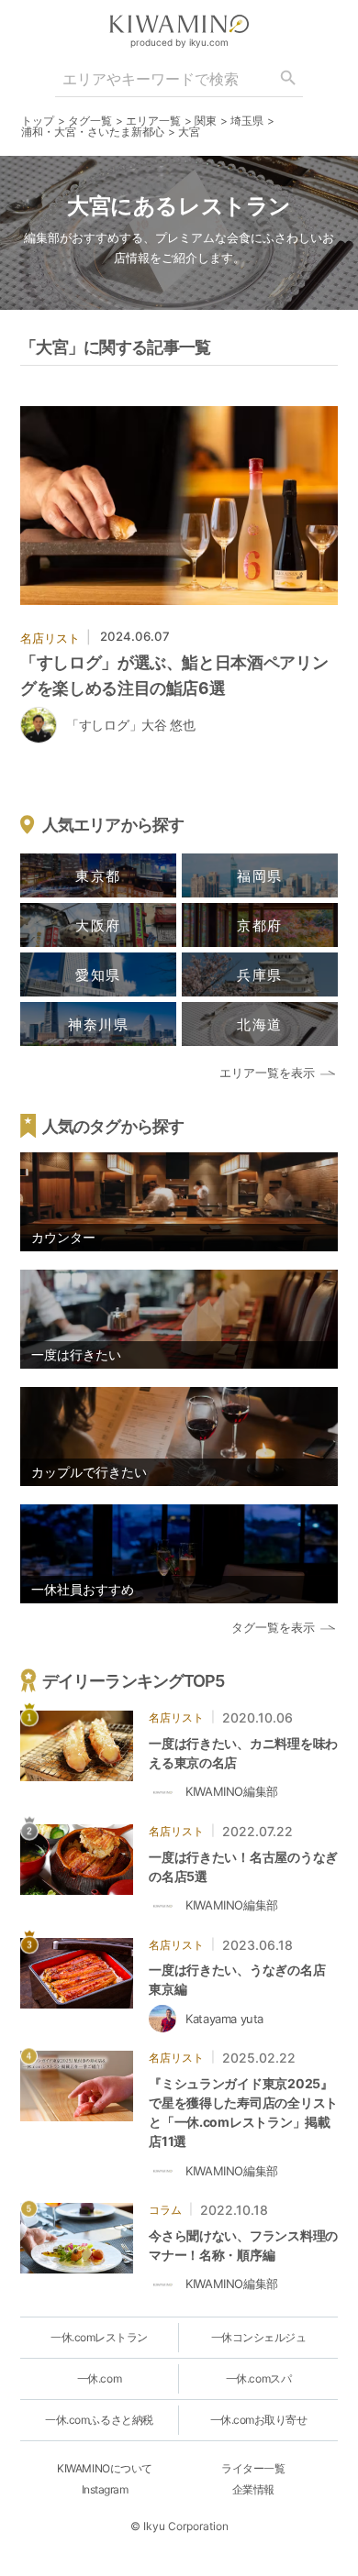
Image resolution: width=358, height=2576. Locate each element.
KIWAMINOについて (104, 2468)
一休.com (99, 2378)
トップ (38, 121)
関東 (206, 121)
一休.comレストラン (99, 2337)
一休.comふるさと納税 (99, 2420)
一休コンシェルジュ (259, 2337)
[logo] (179, 24)
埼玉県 (247, 121)
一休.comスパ (258, 2378)
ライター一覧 (253, 2468)
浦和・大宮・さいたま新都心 (93, 132)
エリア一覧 (153, 121)
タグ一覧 (90, 121)
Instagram (105, 2489)
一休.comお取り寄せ (259, 2420)
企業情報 (253, 2489)
